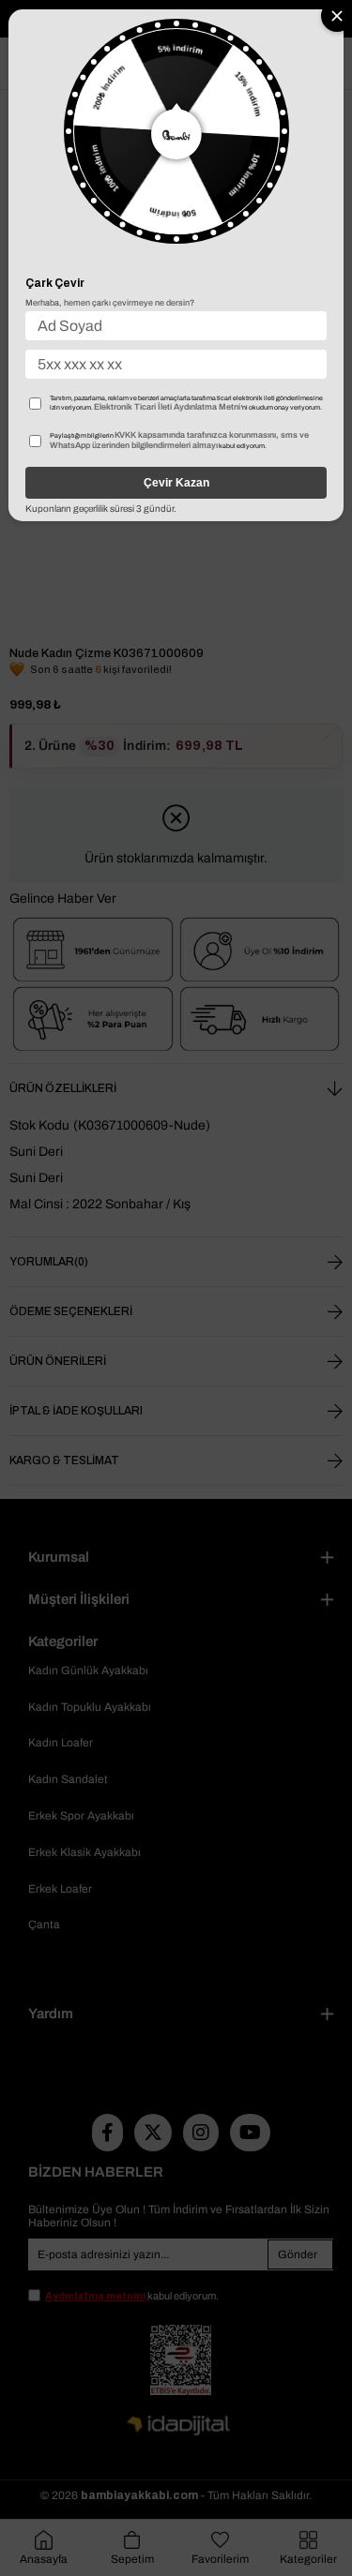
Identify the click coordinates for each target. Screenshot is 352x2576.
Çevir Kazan (176, 483)
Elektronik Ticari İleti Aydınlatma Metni (167, 407)
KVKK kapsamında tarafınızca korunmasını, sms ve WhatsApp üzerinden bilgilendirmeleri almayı (179, 440)
